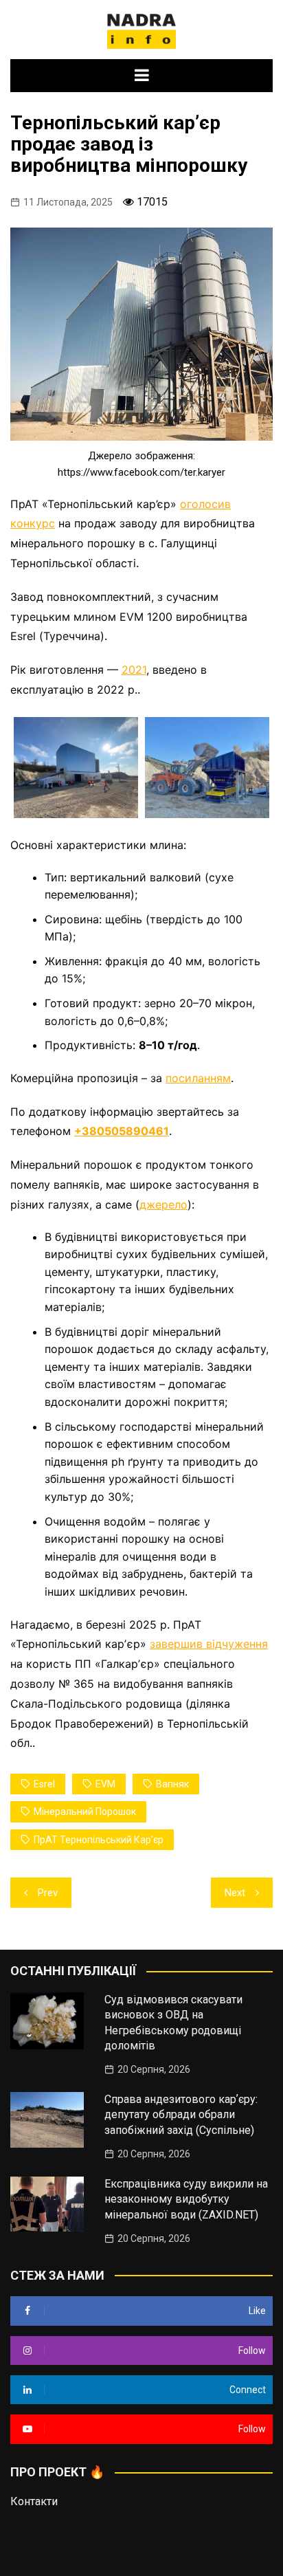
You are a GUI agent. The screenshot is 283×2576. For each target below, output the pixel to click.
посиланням (198, 1078)
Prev (48, 1893)
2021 (134, 670)
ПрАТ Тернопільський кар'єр (99, 1840)
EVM (105, 1784)
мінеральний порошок (85, 1812)
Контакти (34, 2501)
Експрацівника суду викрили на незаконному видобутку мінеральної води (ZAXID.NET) (186, 2199)
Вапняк (172, 1784)
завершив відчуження (209, 1644)
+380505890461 (122, 1131)
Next (235, 1893)
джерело (163, 1204)
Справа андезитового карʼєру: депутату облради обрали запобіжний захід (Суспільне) (181, 2115)
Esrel (44, 1784)
